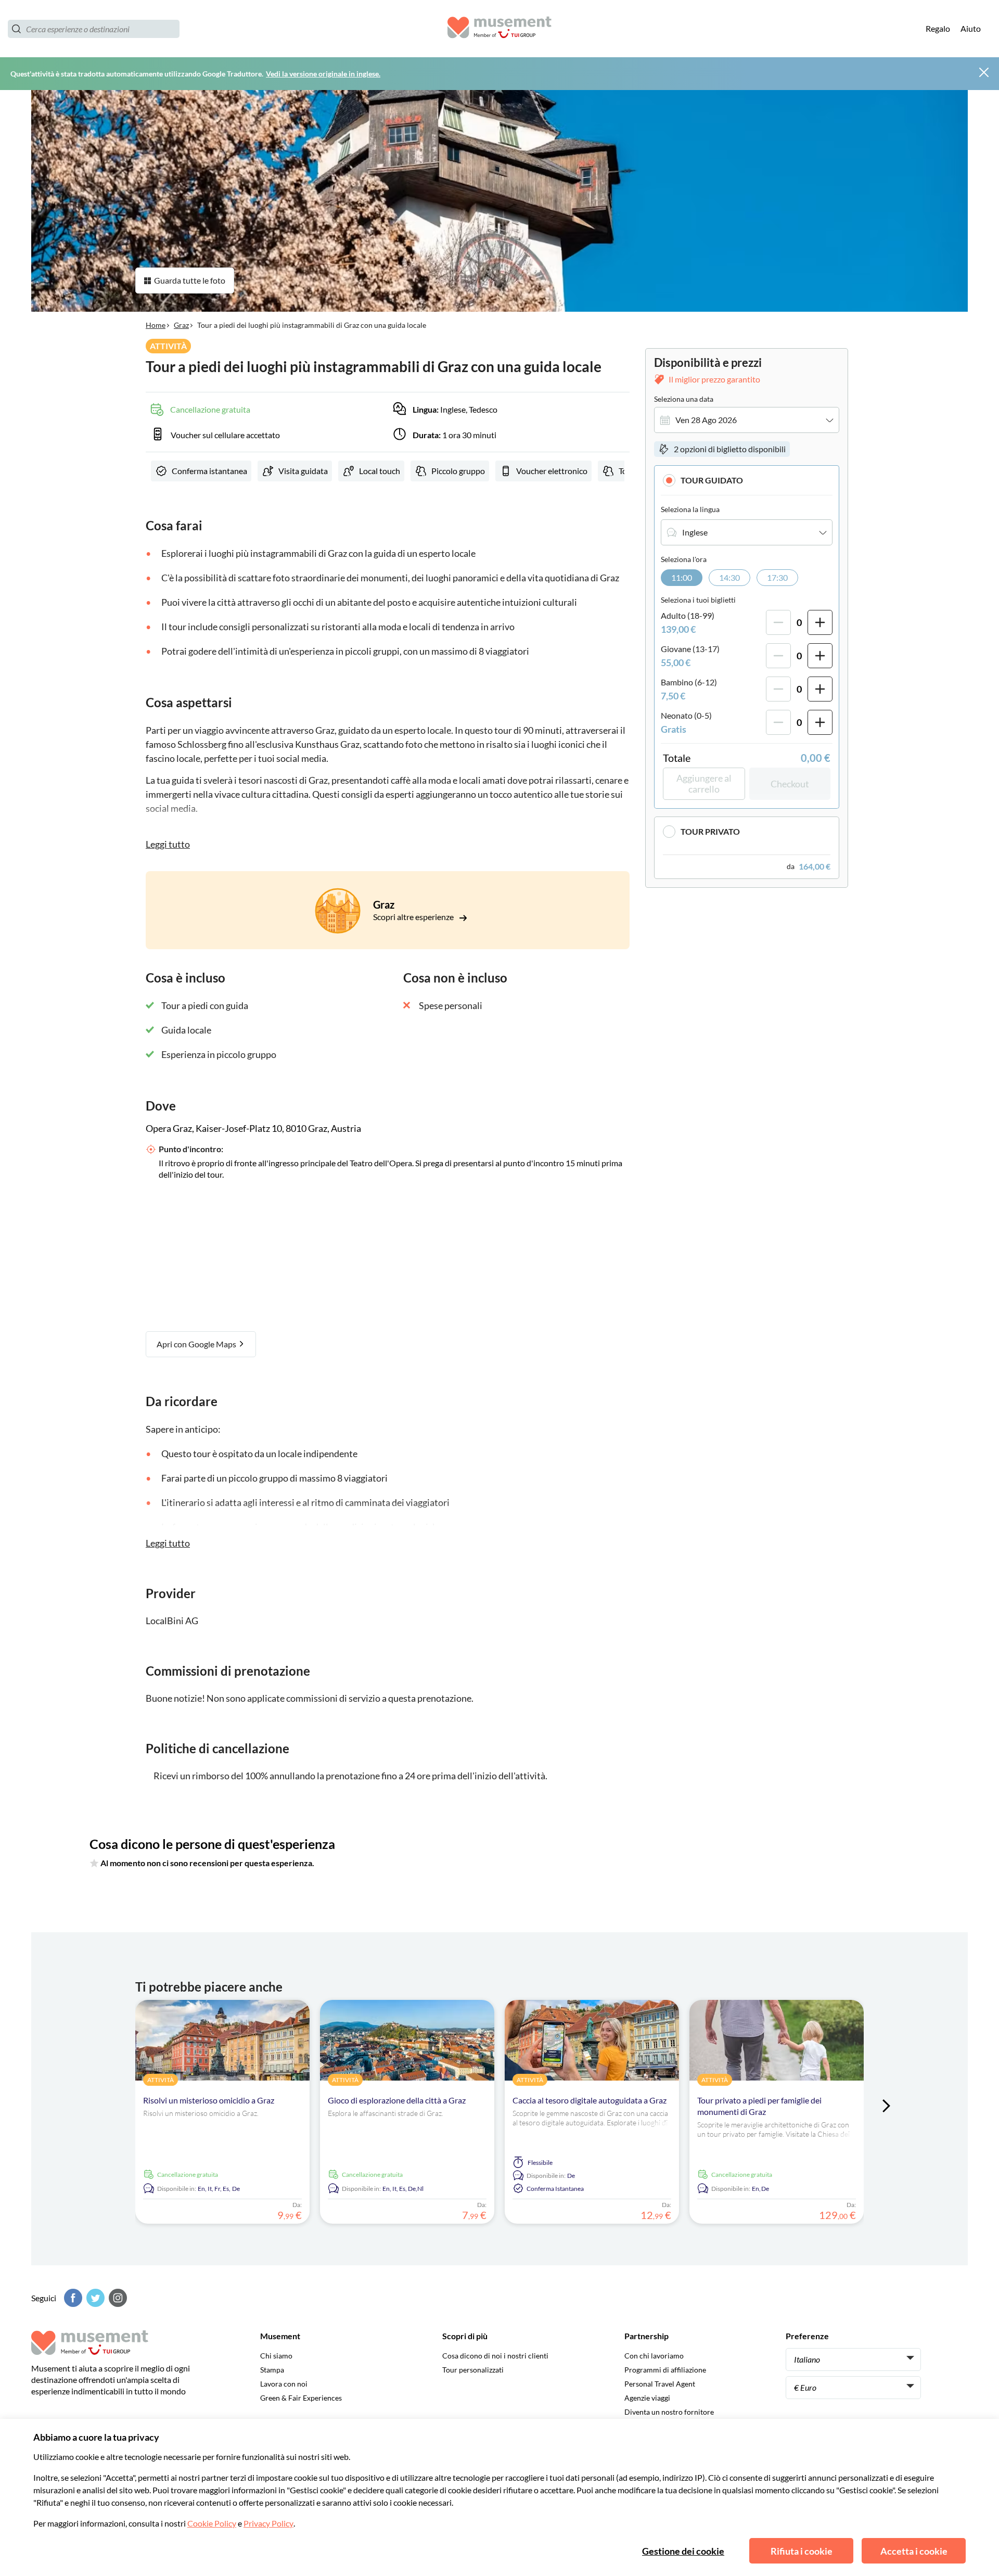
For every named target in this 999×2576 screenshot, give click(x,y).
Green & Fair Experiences (301, 2398)
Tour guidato (712, 480)
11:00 (682, 577)
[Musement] (499, 29)
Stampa (272, 2370)
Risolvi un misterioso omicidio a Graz (209, 2100)
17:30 (777, 577)
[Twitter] (94, 2298)
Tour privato (710, 831)
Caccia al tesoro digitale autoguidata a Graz (590, 2100)
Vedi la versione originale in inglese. (323, 74)
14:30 (729, 577)
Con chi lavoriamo (654, 2356)
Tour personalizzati (473, 2370)
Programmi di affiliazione (665, 2370)
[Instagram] (117, 2298)
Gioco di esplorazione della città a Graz (397, 2100)
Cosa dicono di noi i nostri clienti (495, 2356)
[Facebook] (72, 2298)
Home (156, 325)
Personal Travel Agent (660, 2384)
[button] (747, 480)
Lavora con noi (284, 2384)
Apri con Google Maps (197, 1344)
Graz (181, 325)
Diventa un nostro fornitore (669, 2412)
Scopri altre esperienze (414, 917)
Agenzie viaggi (647, 2398)
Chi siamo (276, 2356)
